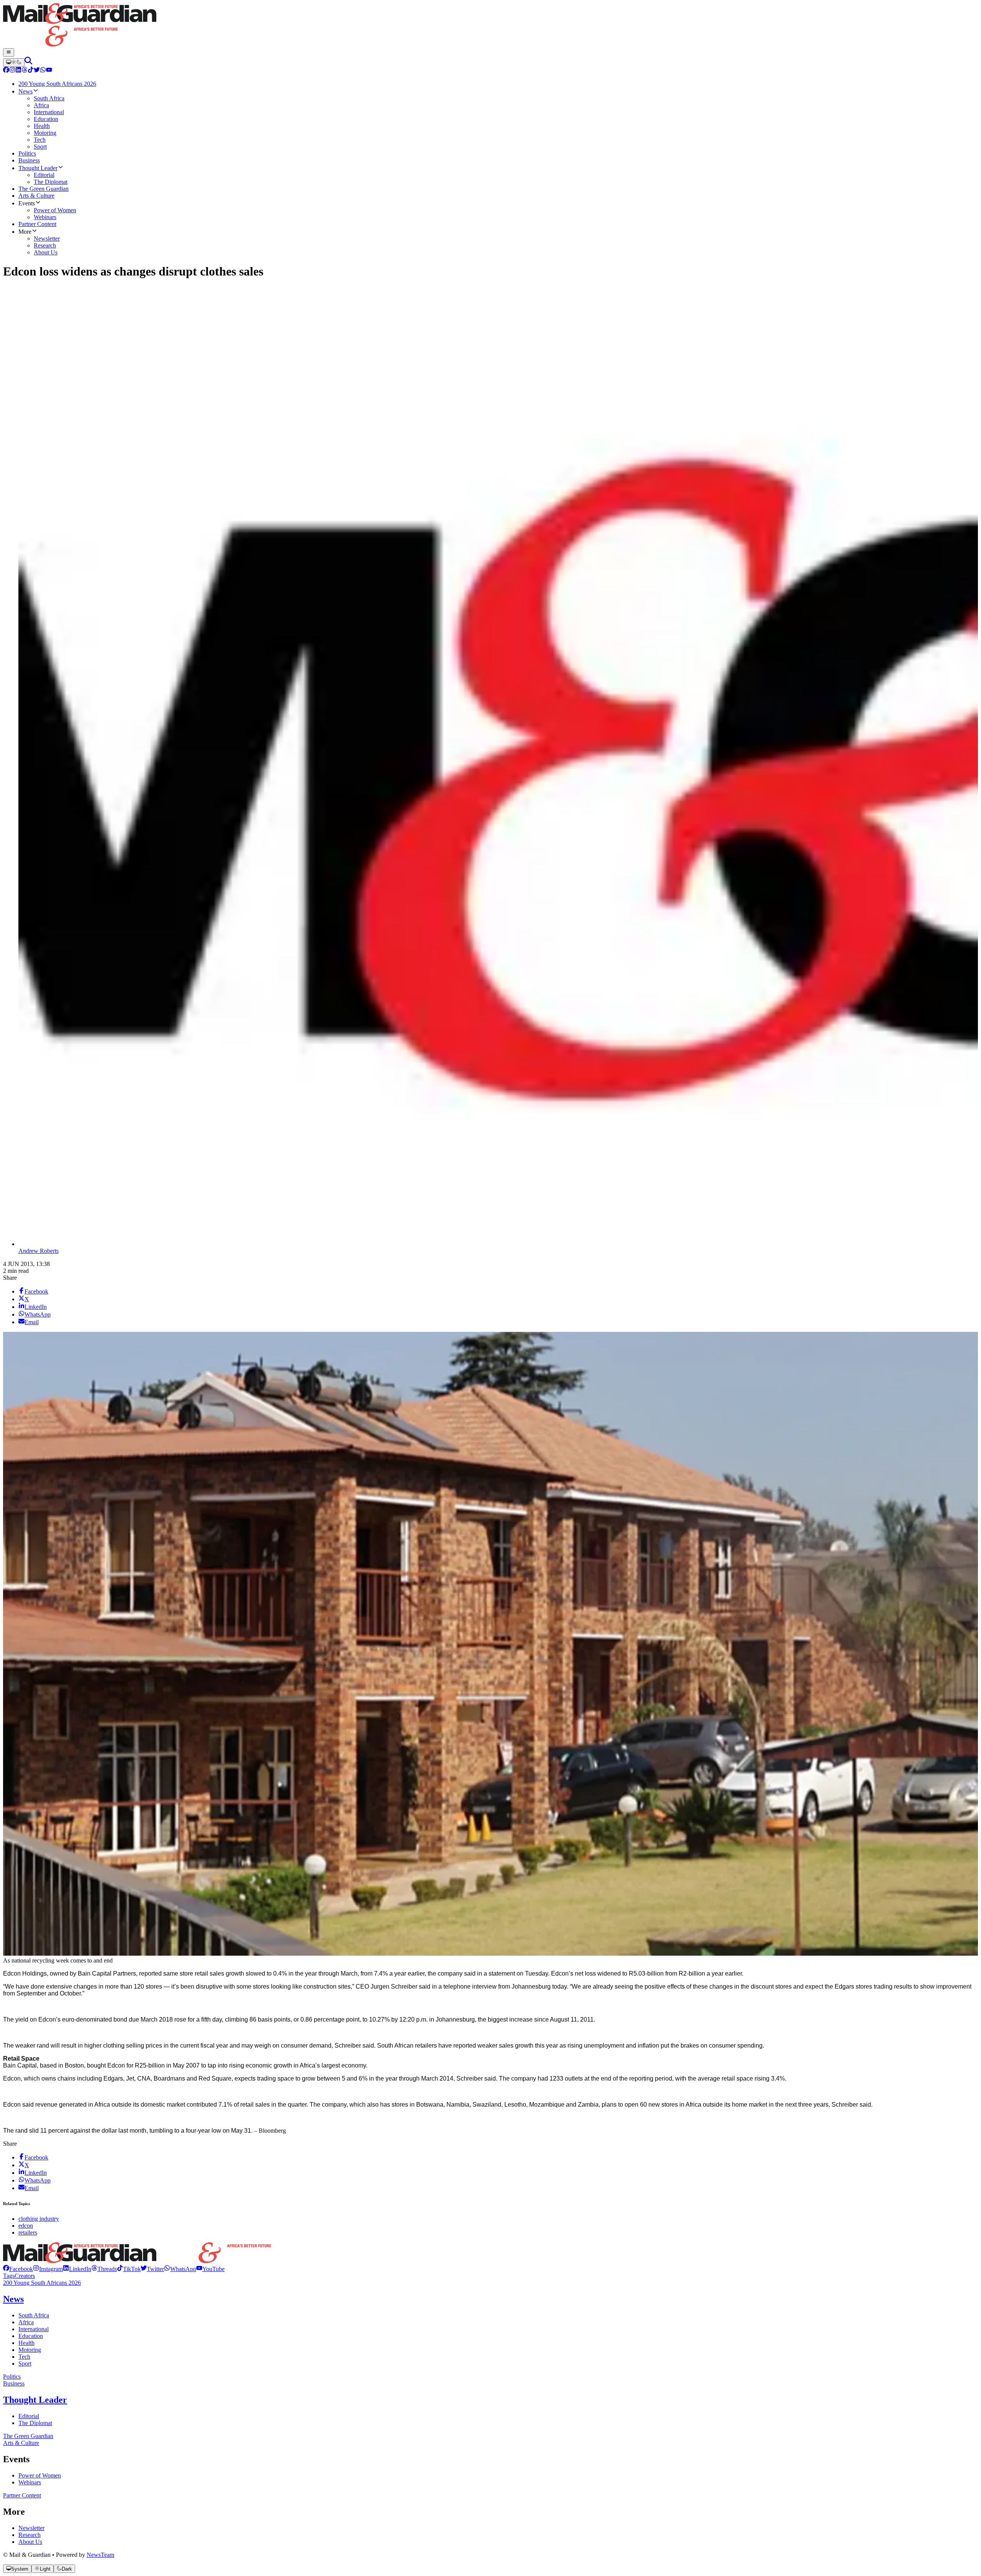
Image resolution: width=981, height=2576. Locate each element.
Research (30, 2535)
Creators (25, 2276)
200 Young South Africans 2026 (42, 2283)
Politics (12, 2377)
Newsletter (31, 2528)
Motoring (30, 2350)
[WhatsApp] (43, 71)
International (34, 2329)
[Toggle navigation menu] (9, 52)
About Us (30, 2542)
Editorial (29, 2416)
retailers (28, 2232)
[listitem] (18, 2269)
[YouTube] (49, 71)
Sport (25, 2364)
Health (26, 2343)
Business (14, 2383)
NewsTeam (100, 2555)
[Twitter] (37, 71)
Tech (24, 2357)
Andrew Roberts (39, 1251)
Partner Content (22, 2495)
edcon (26, 2226)
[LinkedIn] (18, 71)
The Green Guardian (28, 2436)
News (13, 2299)
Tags (9, 2276)
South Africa (34, 2315)
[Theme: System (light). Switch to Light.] (14, 62)
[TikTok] (31, 71)
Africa (26, 2322)
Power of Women (40, 2475)
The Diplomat (35, 2423)
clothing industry (39, 2219)
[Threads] (25, 71)
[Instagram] (12, 71)
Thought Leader (35, 2400)
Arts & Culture (21, 2443)
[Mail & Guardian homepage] (490, 26)
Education (31, 2336)
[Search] (28, 62)
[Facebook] (6, 71)
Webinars (30, 2482)
